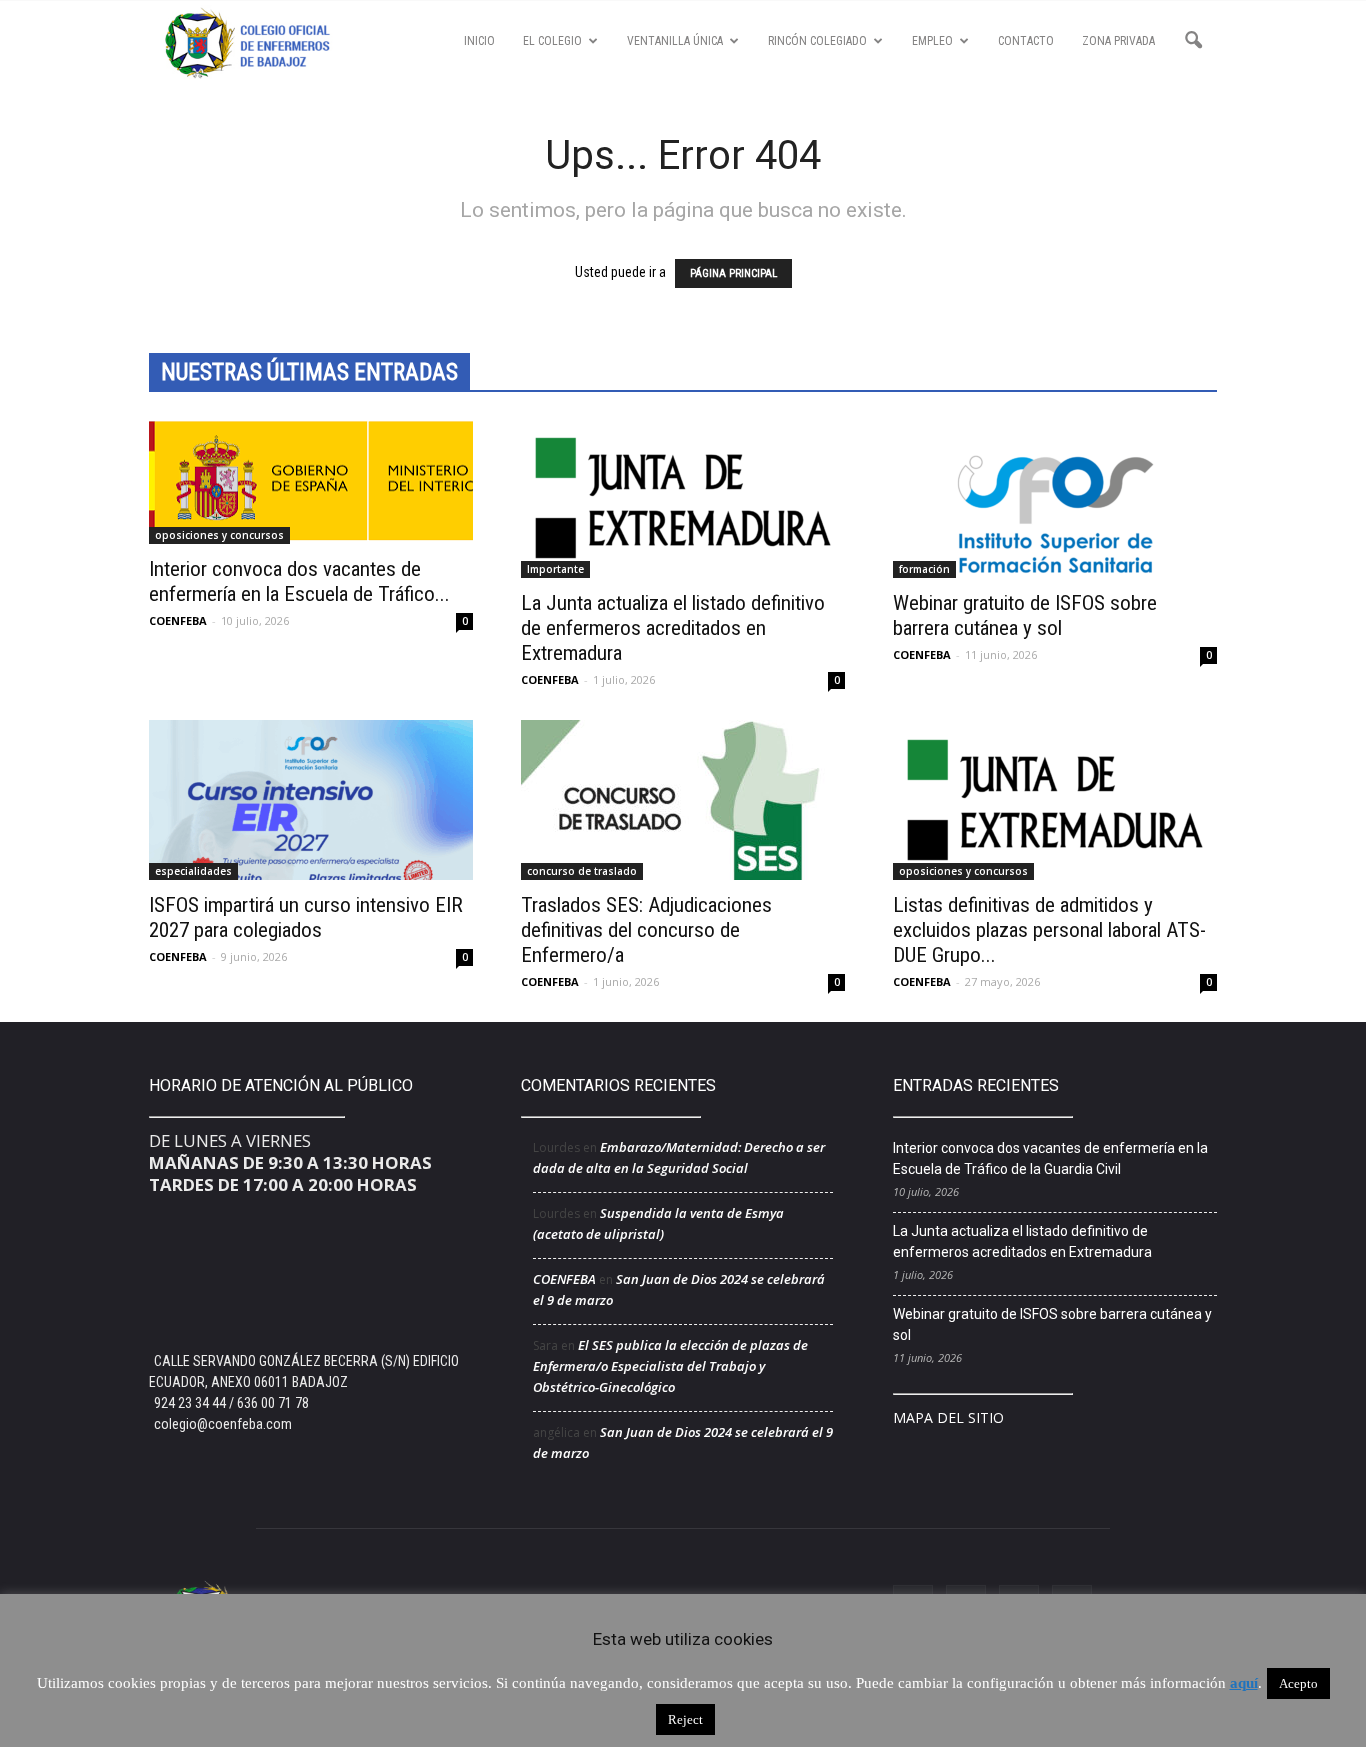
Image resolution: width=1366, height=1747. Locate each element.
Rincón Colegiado (817, 41)
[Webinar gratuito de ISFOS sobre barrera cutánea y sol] (1055, 498)
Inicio (479, 41)
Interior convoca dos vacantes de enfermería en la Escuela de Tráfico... (299, 581)
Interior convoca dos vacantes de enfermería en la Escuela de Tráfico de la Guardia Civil (1050, 1158)
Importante (555, 569)
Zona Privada (1118, 41)
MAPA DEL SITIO (948, 1417)
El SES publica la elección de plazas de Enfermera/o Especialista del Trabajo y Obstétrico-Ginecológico (670, 1366)
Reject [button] (685, 1719)
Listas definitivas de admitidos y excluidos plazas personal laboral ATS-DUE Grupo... (1049, 930)
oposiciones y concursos (219, 535)
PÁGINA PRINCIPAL (733, 273)
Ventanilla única (675, 41)
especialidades (193, 871)
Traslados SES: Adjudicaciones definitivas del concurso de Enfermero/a (646, 930)
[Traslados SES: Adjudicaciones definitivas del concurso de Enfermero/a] (683, 800)
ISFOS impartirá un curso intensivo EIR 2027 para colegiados (306, 917)
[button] (1193, 41)
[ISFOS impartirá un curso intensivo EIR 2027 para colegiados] (311, 800)
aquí (1244, 1683)
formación (924, 569)
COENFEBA (178, 620)
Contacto (1026, 41)
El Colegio (552, 41)
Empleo (932, 41)
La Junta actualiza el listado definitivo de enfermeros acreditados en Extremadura (673, 628)
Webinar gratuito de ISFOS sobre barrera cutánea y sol (1025, 615)
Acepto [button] (1298, 1683)
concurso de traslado (582, 871)
